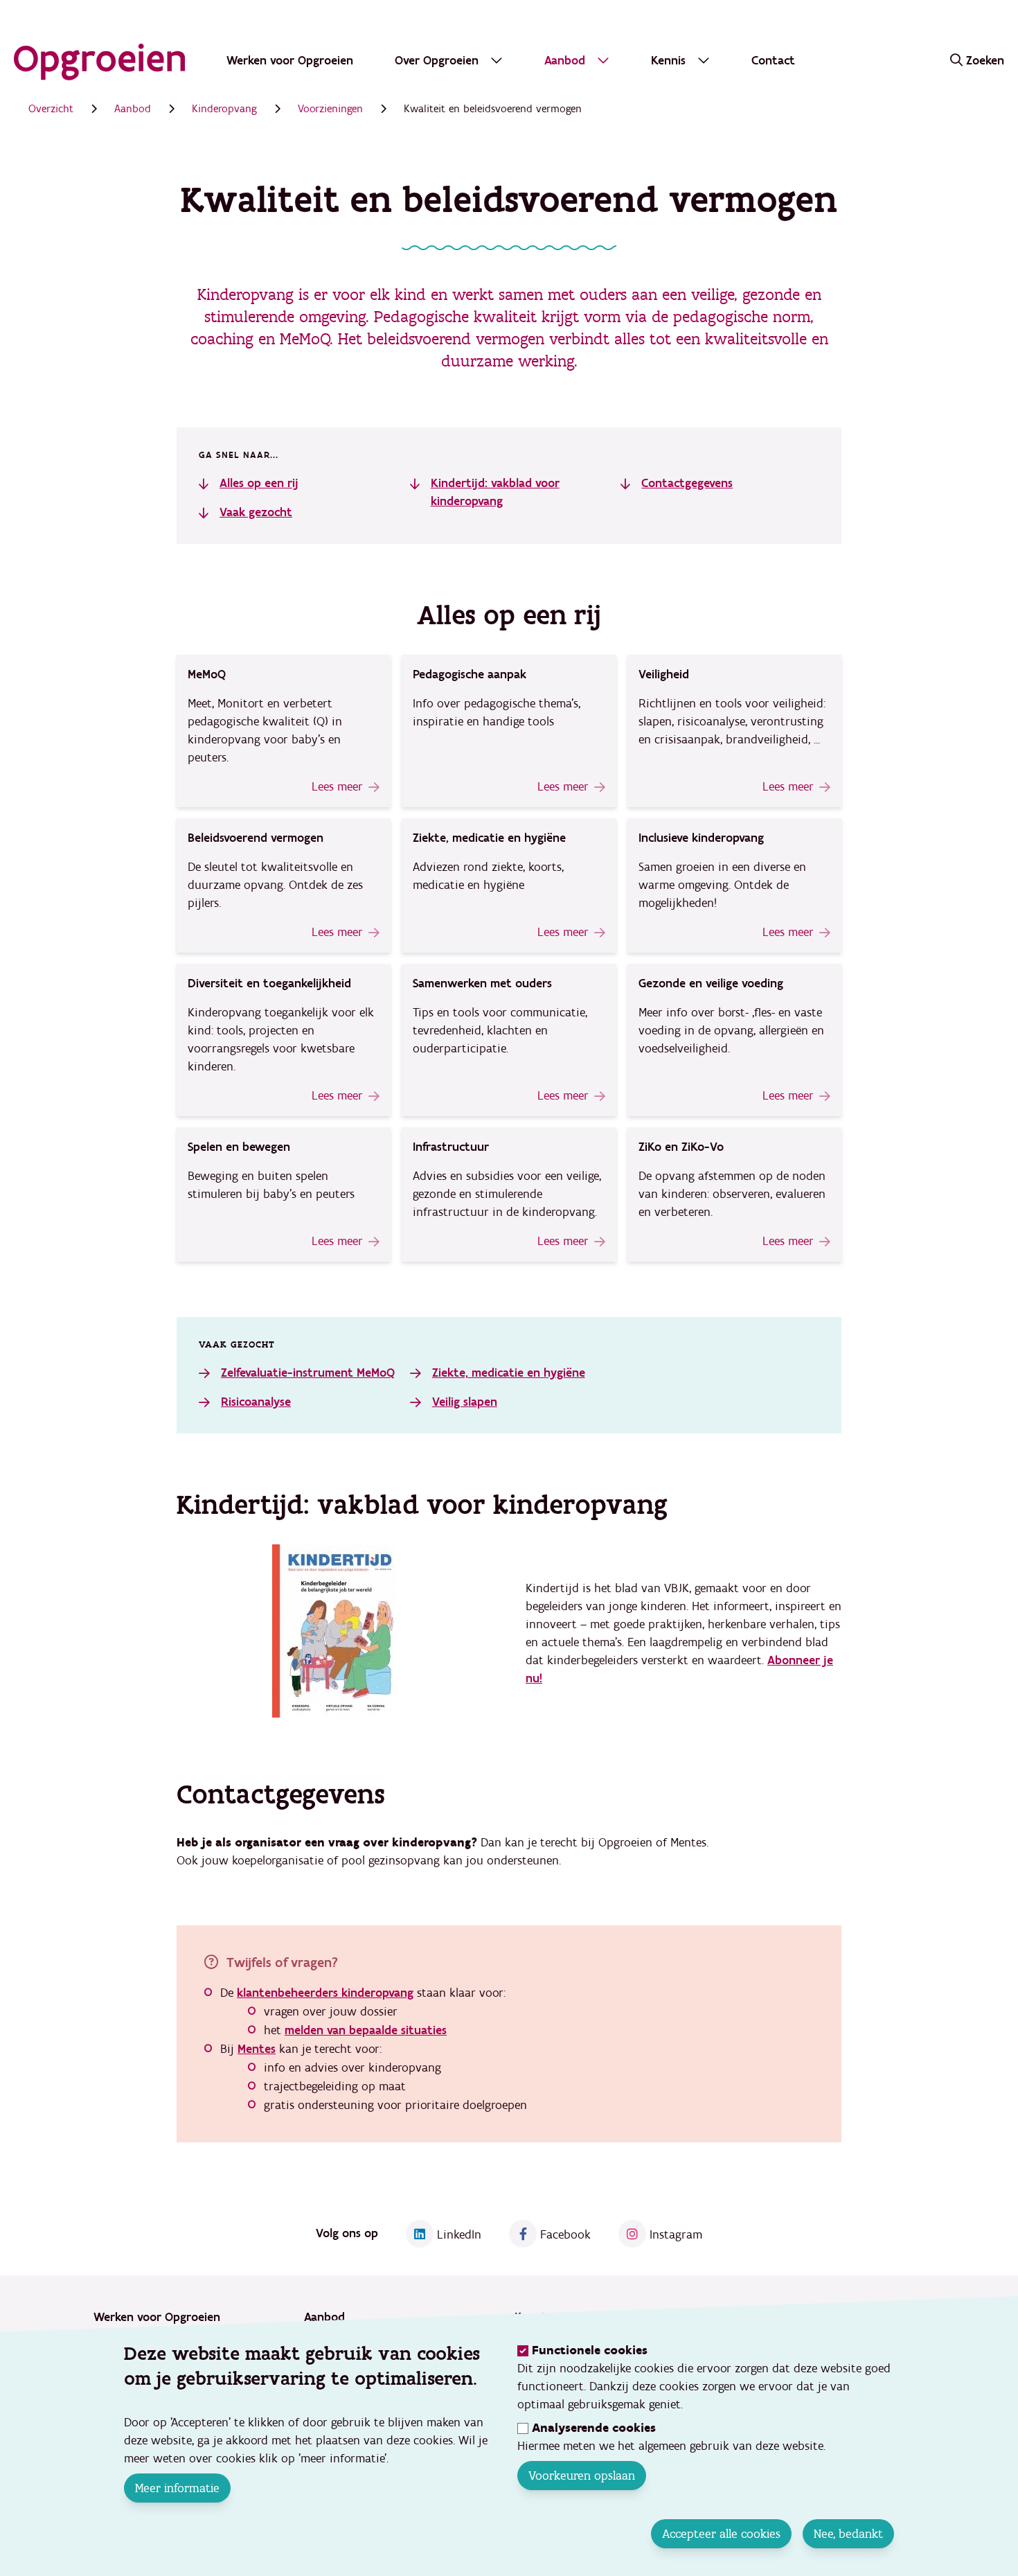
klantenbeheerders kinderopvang (325, 1993)
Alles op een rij (259, 483)
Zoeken (985, 61)
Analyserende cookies (594, 2428)
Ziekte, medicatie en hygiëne (509, 1373)
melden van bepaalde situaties (366, 2030)
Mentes (257, 2049)
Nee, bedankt (848, 2534)
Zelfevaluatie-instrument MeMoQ (308, 1373)
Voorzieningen (330, 109)
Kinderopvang (224, 109)
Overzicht (51, 109)
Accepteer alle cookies (721, 2534)
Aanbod (133, 109)
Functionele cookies (590, 2350)
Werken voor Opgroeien (290, 61)
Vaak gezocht (256, 512)
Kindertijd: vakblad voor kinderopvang (495, 492)
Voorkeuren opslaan (582, 2476)
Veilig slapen (465, 1402)
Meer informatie (177, 2488)
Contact (773, 61)
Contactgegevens (687, 483)
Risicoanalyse (256, 1402)
